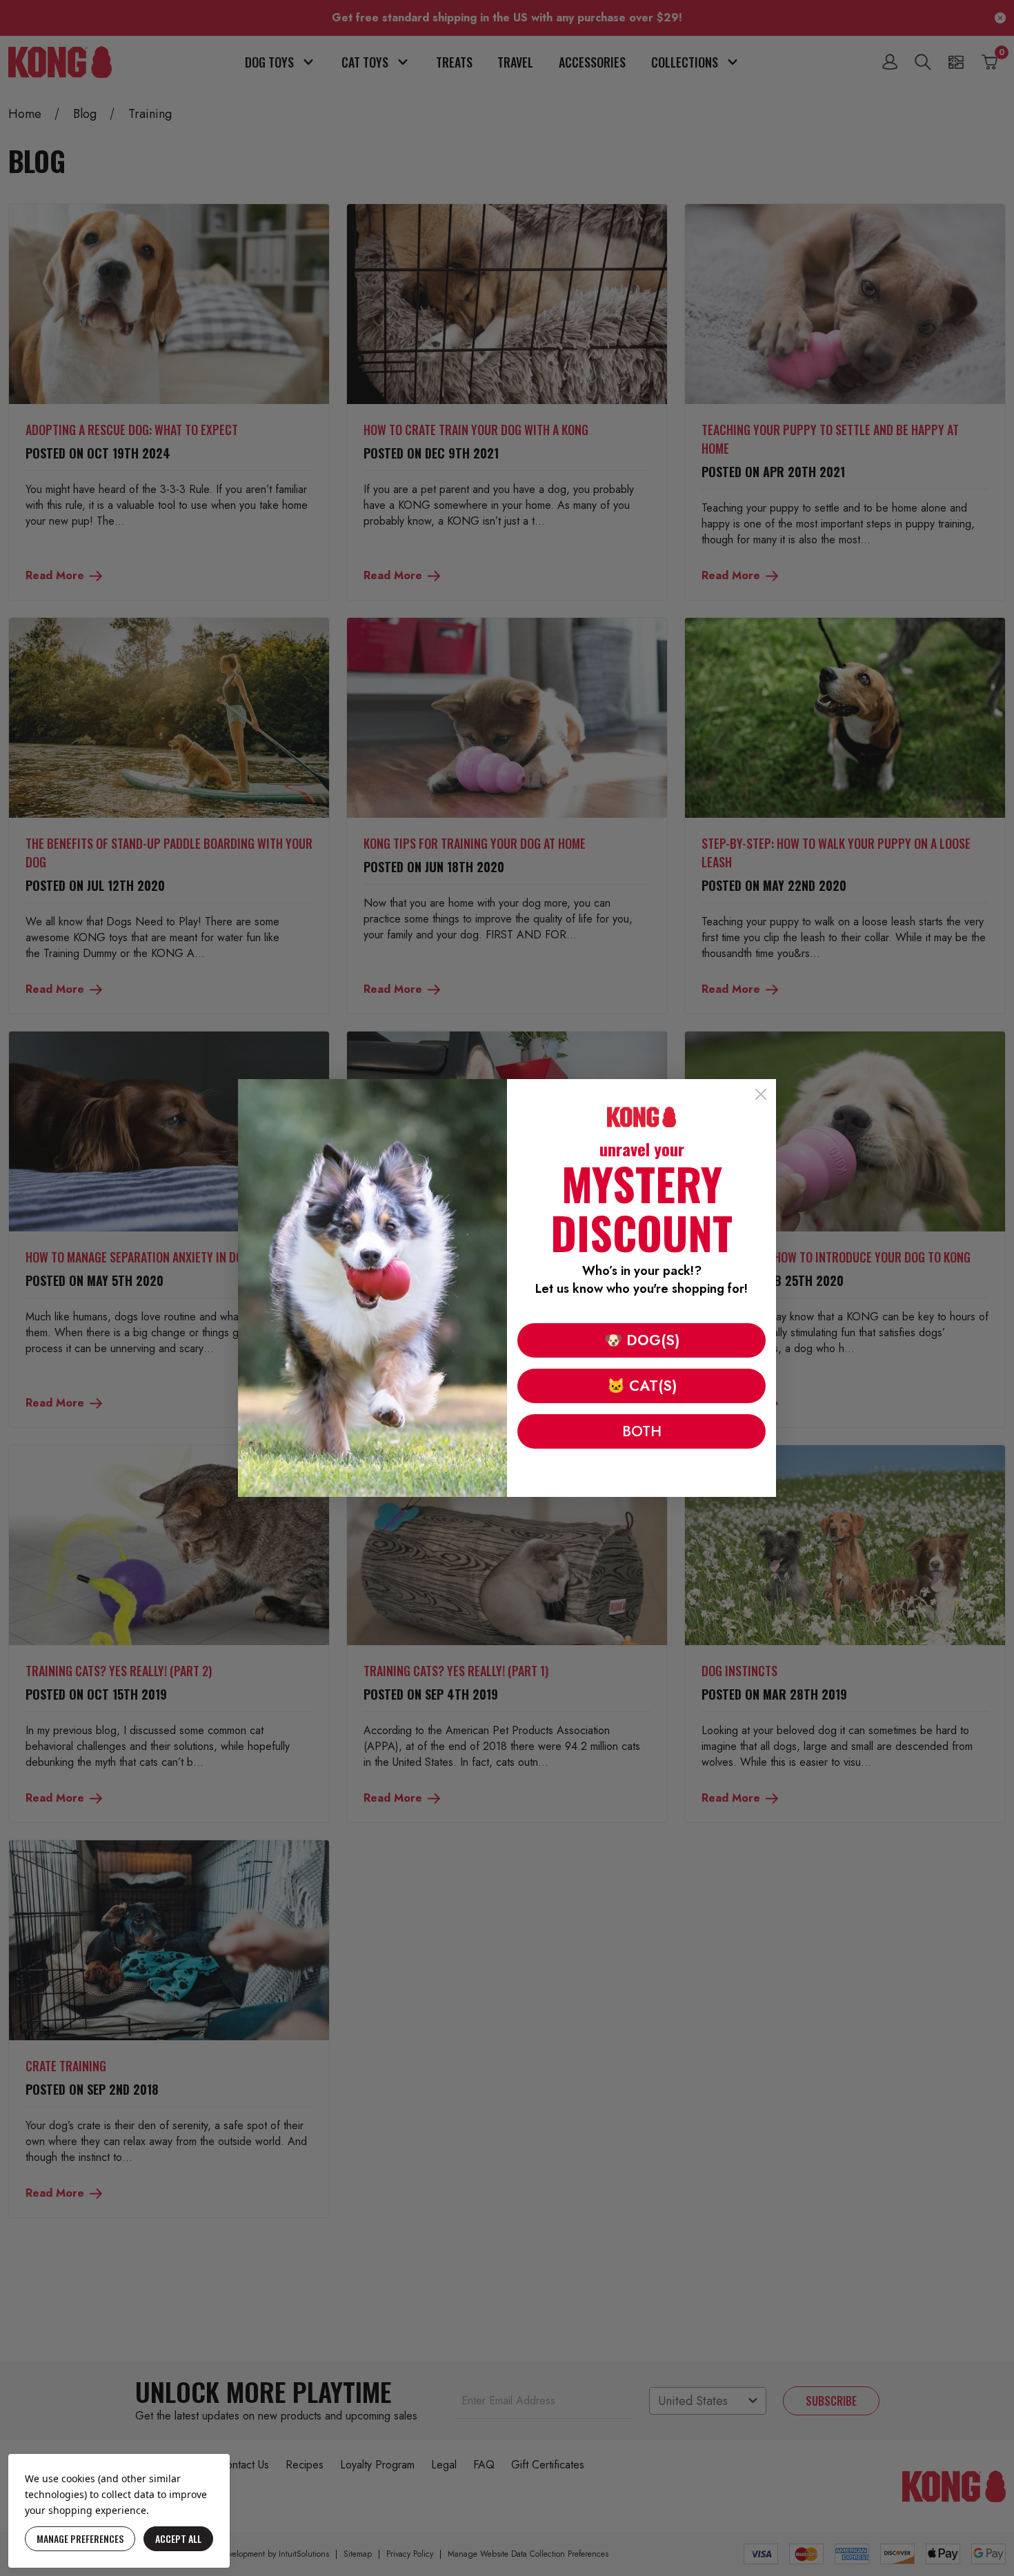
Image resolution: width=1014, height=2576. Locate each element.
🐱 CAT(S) (642, 1386)
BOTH (642, 1431)
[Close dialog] (761, 1094)
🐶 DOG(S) (642, 1340)
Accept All (178, 2538)
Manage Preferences (80, 2538)
